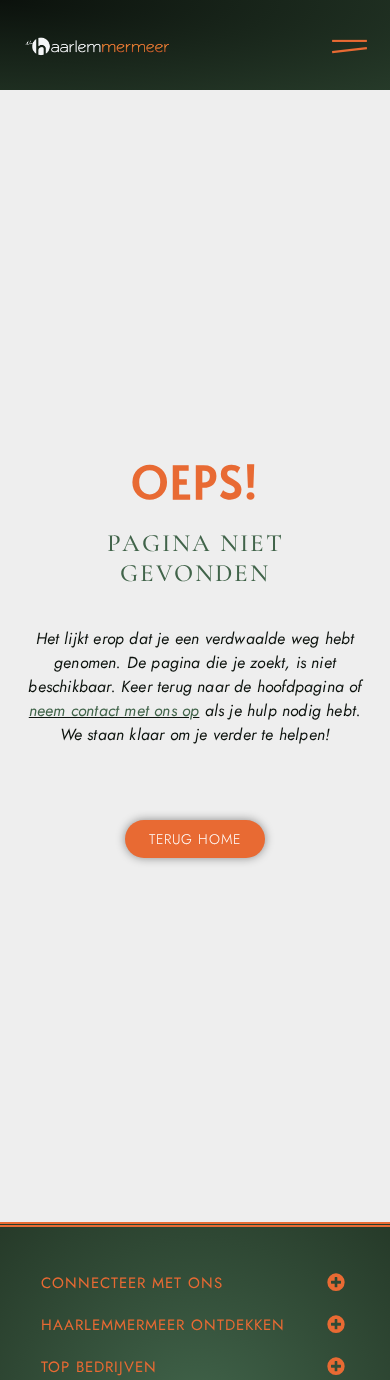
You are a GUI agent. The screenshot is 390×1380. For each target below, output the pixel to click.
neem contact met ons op (114, 710)
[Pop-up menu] (349, 46)
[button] (335, 1281)
